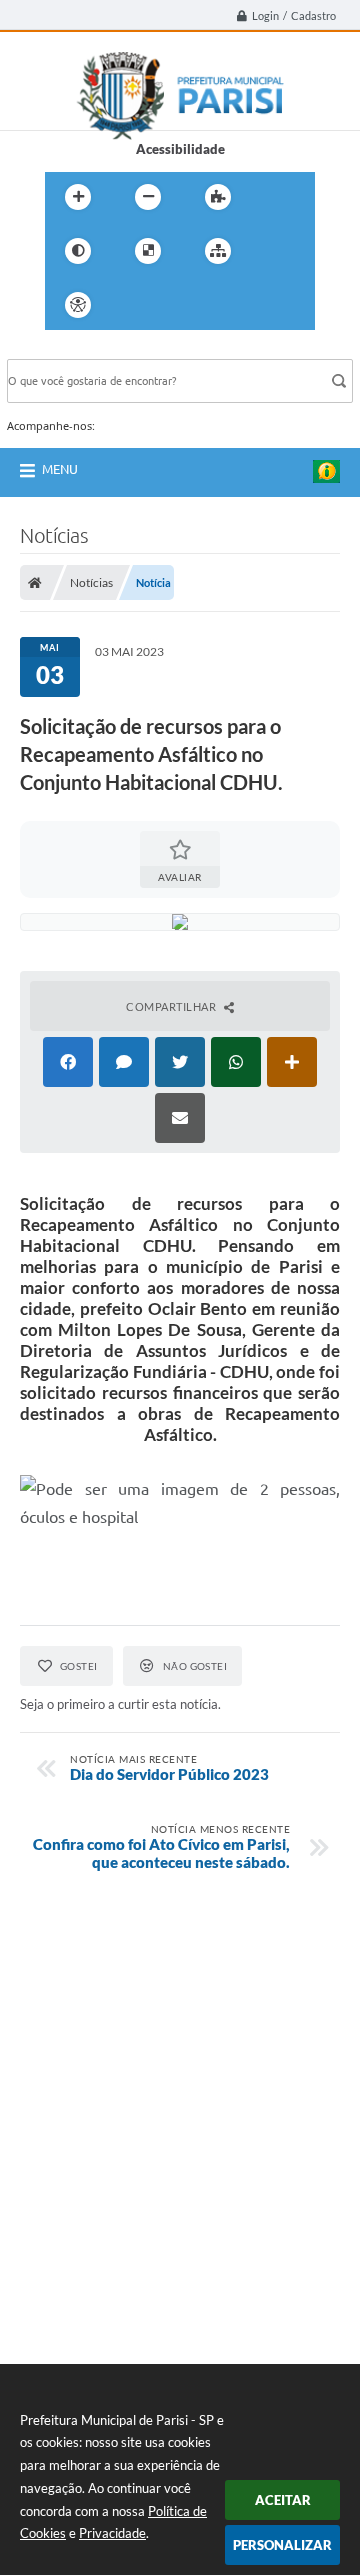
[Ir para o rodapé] (267, 305)
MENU (60, 469)
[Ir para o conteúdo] (135, 305)
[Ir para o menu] (179, 305)
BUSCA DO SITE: (66, 349)
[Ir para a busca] (223, 305)
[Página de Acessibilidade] (78, 305)
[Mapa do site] (218, 251)
